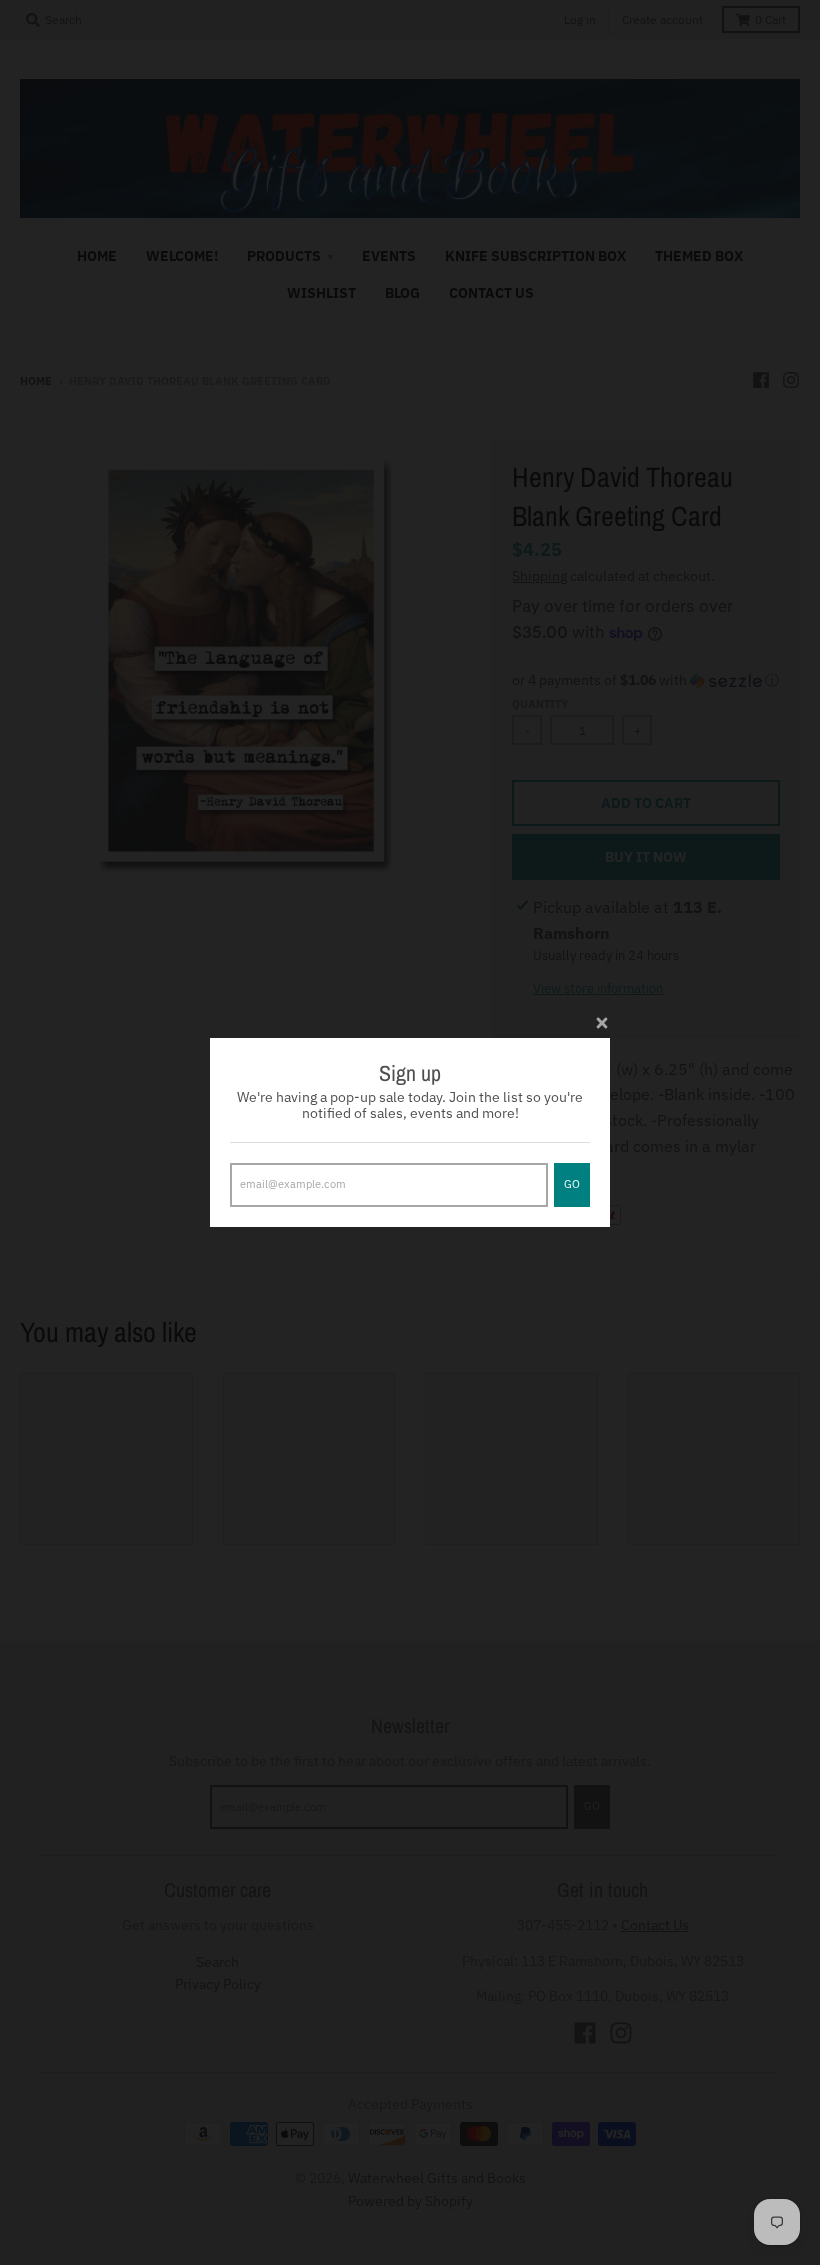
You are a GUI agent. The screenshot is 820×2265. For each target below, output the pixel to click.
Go (572, 1184)
